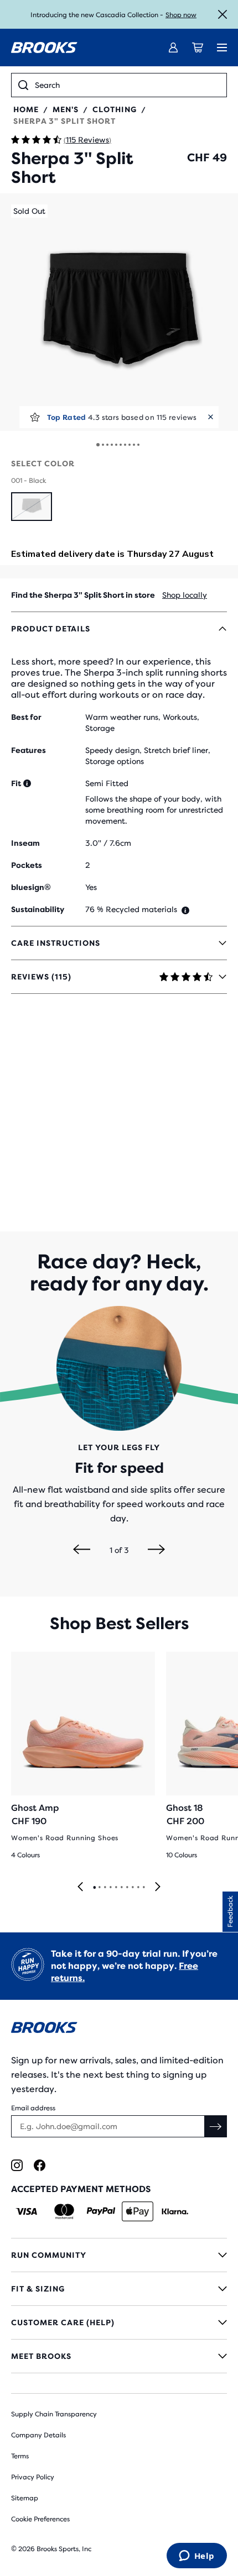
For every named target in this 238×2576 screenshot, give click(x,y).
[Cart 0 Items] (198, 48)
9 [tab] (138, 1888)
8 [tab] (132, 1888)
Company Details (38, 2435)
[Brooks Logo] (119, 2029)
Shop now (181, 15)
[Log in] (173, 48)
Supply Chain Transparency (54, 2414)
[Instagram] (17, 2165)
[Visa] (27, 2211)
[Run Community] (119, 2255)
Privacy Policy (33, 2477)
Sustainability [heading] (38, 909)
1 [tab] (94, 1888)
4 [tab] (110, 1888)
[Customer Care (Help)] (119, 2322)
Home (26, 109)
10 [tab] (143, 1888)
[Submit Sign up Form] (216, 2126)
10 (138, 445)
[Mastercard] (64, 2211)
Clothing (115, 109)
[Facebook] (40, 2165)
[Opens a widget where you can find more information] (196, 2557)
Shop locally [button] (185, 595)
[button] (119, 312)
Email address (33, 2108)
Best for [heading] (26, 717)
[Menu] (222, 48)
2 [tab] (99, 1888)
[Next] (156, 1550)
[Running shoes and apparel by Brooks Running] (44, 48)
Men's (66, 109)
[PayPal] (101, 2211)
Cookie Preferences (40, 2519)
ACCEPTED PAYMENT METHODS (81, 2189)
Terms (20, 2456)
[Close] (223, 14)
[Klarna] (175, 2211)
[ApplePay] (138, 2211)
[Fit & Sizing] (119, 2289)
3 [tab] (105, 1888)
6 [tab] (121, 1888)
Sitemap (25, 2498)
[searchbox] (127, 85)
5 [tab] (116, 1888)
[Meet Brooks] (119, 2356)
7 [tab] (127, 1888)
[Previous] (82, 1550)
